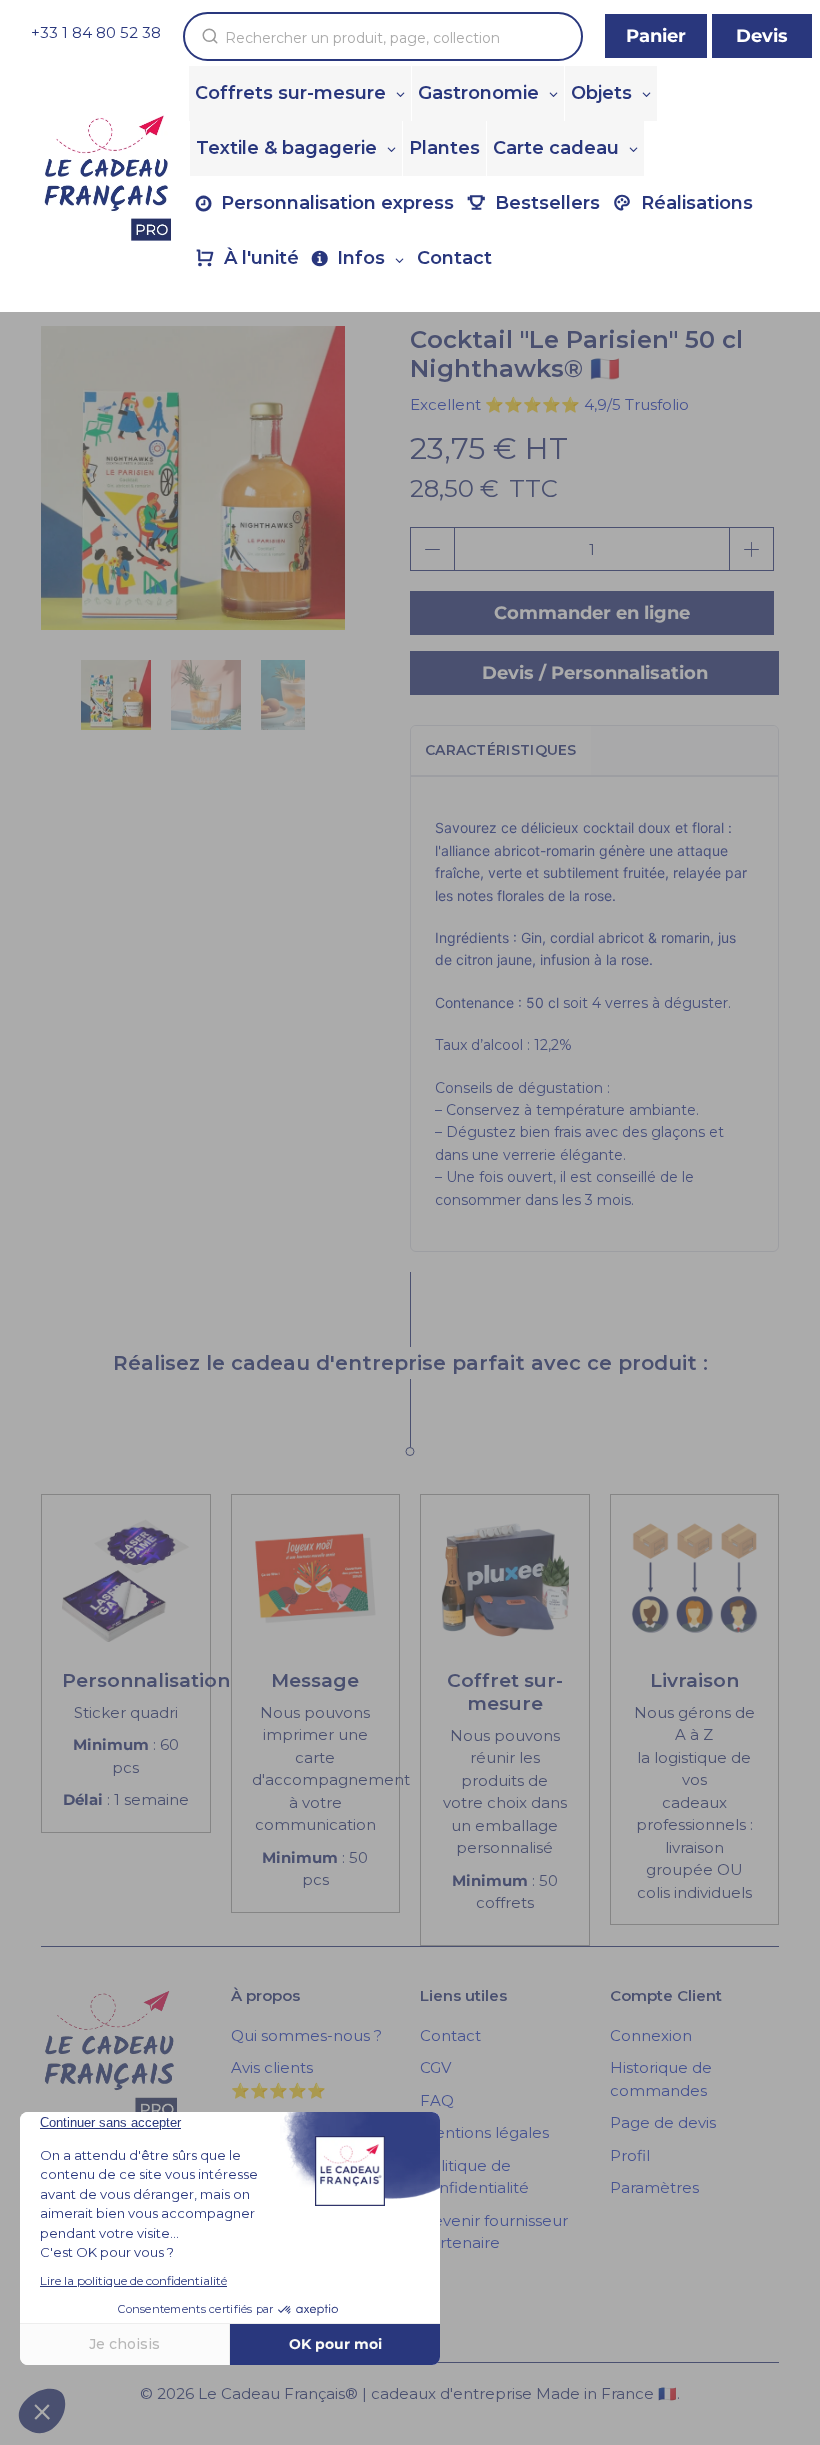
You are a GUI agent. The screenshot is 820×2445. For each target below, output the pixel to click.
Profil (630, 2155)
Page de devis (663, 2122)
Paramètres (654, 2187)
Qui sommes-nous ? (306, 2035)
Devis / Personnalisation (595, 673)
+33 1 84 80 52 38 (96, 32)
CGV (435, 2067)
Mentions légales (484, 2132)
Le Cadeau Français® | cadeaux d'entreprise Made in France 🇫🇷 (437, 2393)
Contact (450, 2035)
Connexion (651, 2035)
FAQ (437, 2100)
